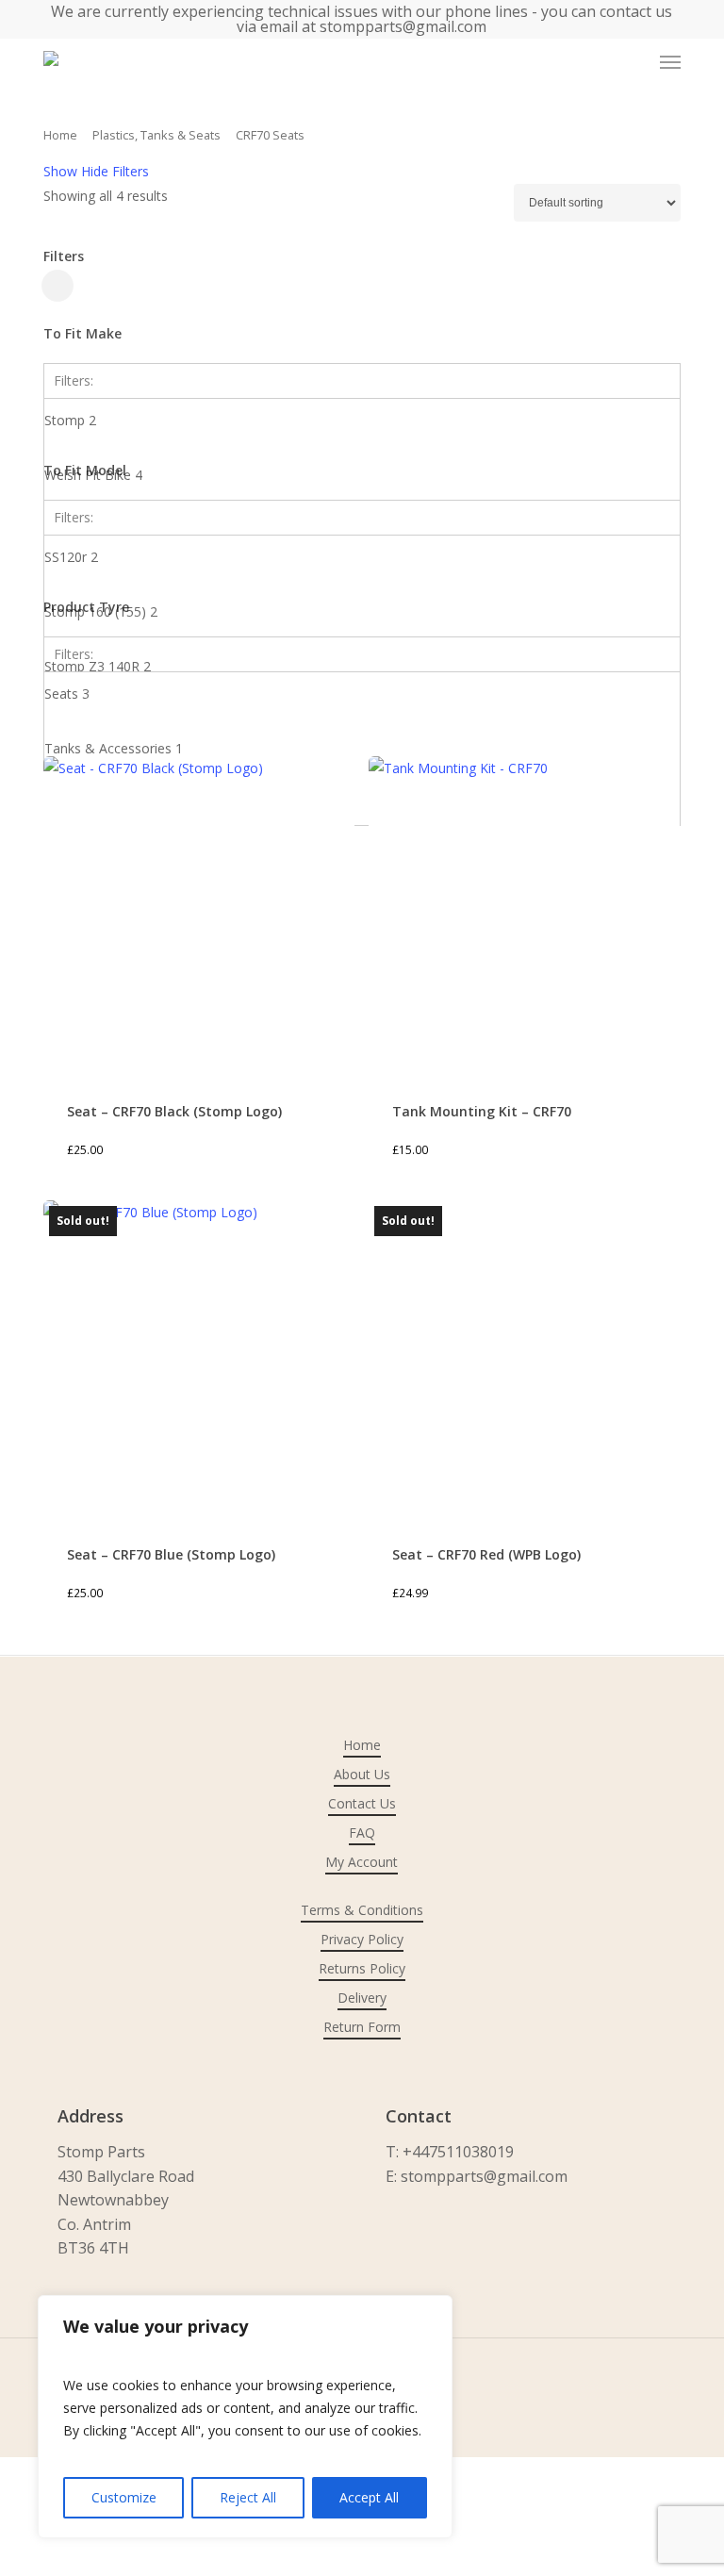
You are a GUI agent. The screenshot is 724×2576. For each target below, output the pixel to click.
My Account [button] (362, 1862)
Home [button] (362, 1745)
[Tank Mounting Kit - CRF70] (524, 912)
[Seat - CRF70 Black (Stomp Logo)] (199, 912)
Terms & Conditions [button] (362, 1910)
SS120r (71, 557)
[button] (670, 62)
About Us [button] (362, 1774)
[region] (245, 2417)
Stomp (70, 420)
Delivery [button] (362, 1998)
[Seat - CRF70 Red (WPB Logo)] (524, 1356)
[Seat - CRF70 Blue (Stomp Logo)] (199, 1356)
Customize (124, 2497)
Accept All (369, 2497)
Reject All (248, 2497)
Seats (67, 694)
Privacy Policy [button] (362, 1939)
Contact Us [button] (362, 1803)
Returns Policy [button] (362, 1968)
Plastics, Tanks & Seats (156, 135)
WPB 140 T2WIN (101, 721)
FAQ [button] (362, 1833)
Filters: (74, 380)
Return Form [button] (362, 2027)
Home (60, 135)
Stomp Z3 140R (98, 666)
